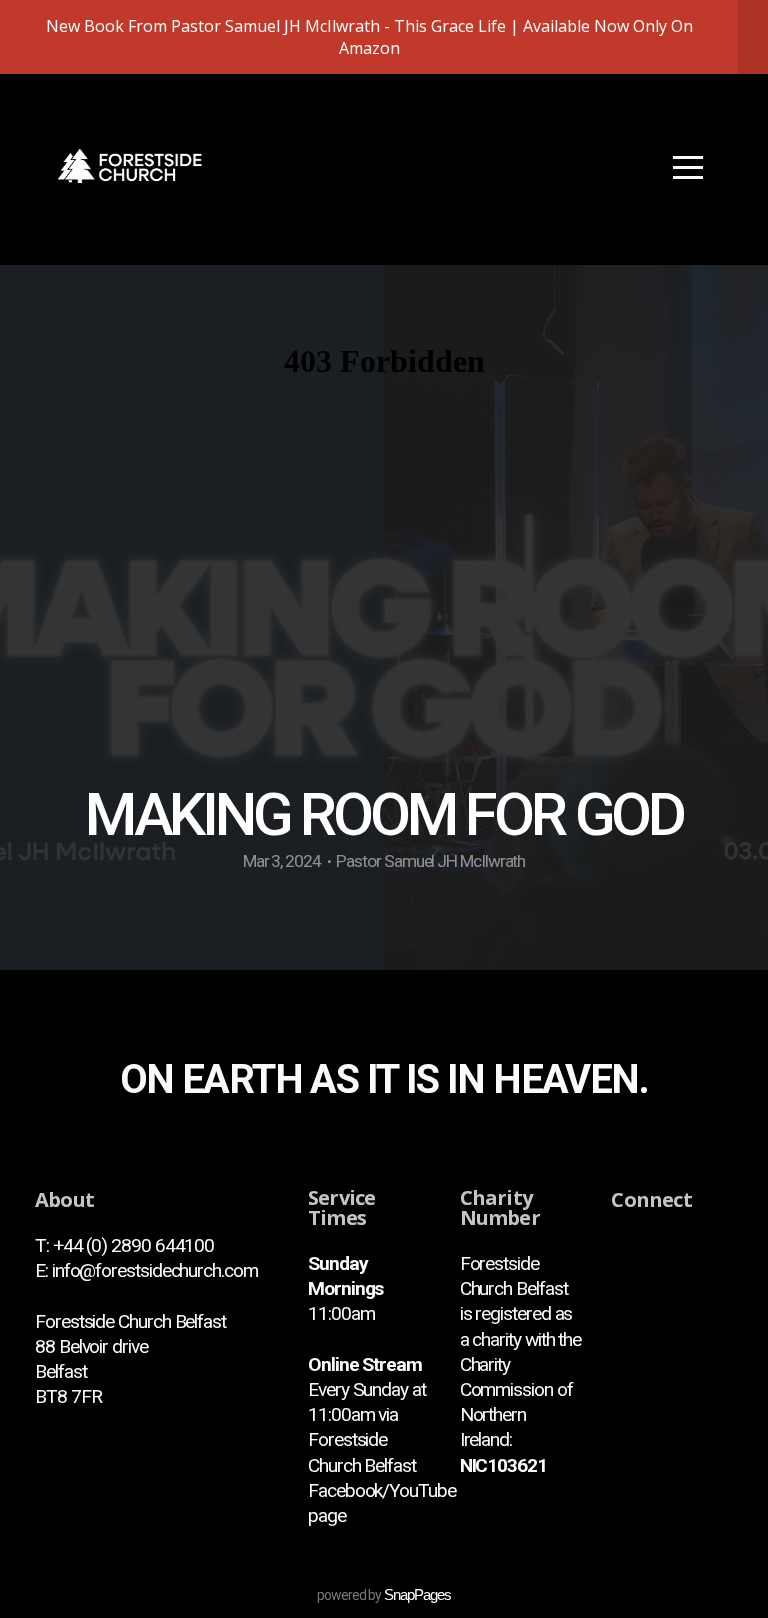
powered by (383, 1595)
